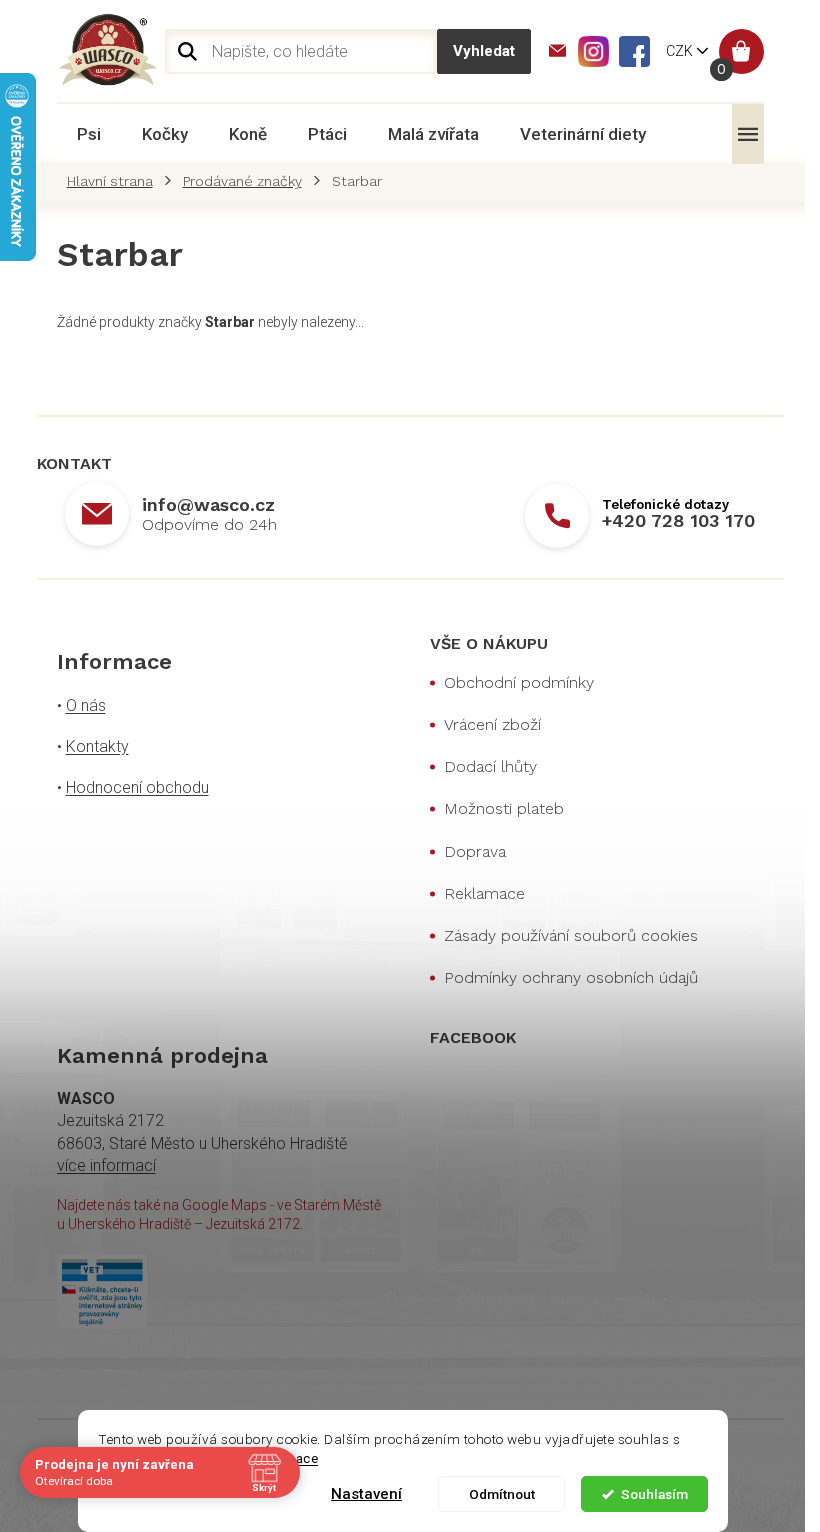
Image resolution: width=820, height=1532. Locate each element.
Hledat (484, 51)
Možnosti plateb (504, 808)
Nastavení (366, 1494)
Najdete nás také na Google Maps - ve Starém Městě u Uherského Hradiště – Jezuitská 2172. (219, 1214)
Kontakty (97, 746)
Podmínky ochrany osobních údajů (571, 977)
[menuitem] (89, 134)
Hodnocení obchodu (137, 787)
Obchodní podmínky (519, 682)
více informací (106, 1165)
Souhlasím (653, 1494)
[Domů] (115, 181)
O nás (86, 705)
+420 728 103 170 (678, 520)
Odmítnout (501, 1494)
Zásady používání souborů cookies (571, 935)
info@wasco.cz (208, 504)
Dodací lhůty (490, 766)
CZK (681, 51)
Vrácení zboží (492, 724)
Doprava (475, 851)
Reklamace (484, 893)
